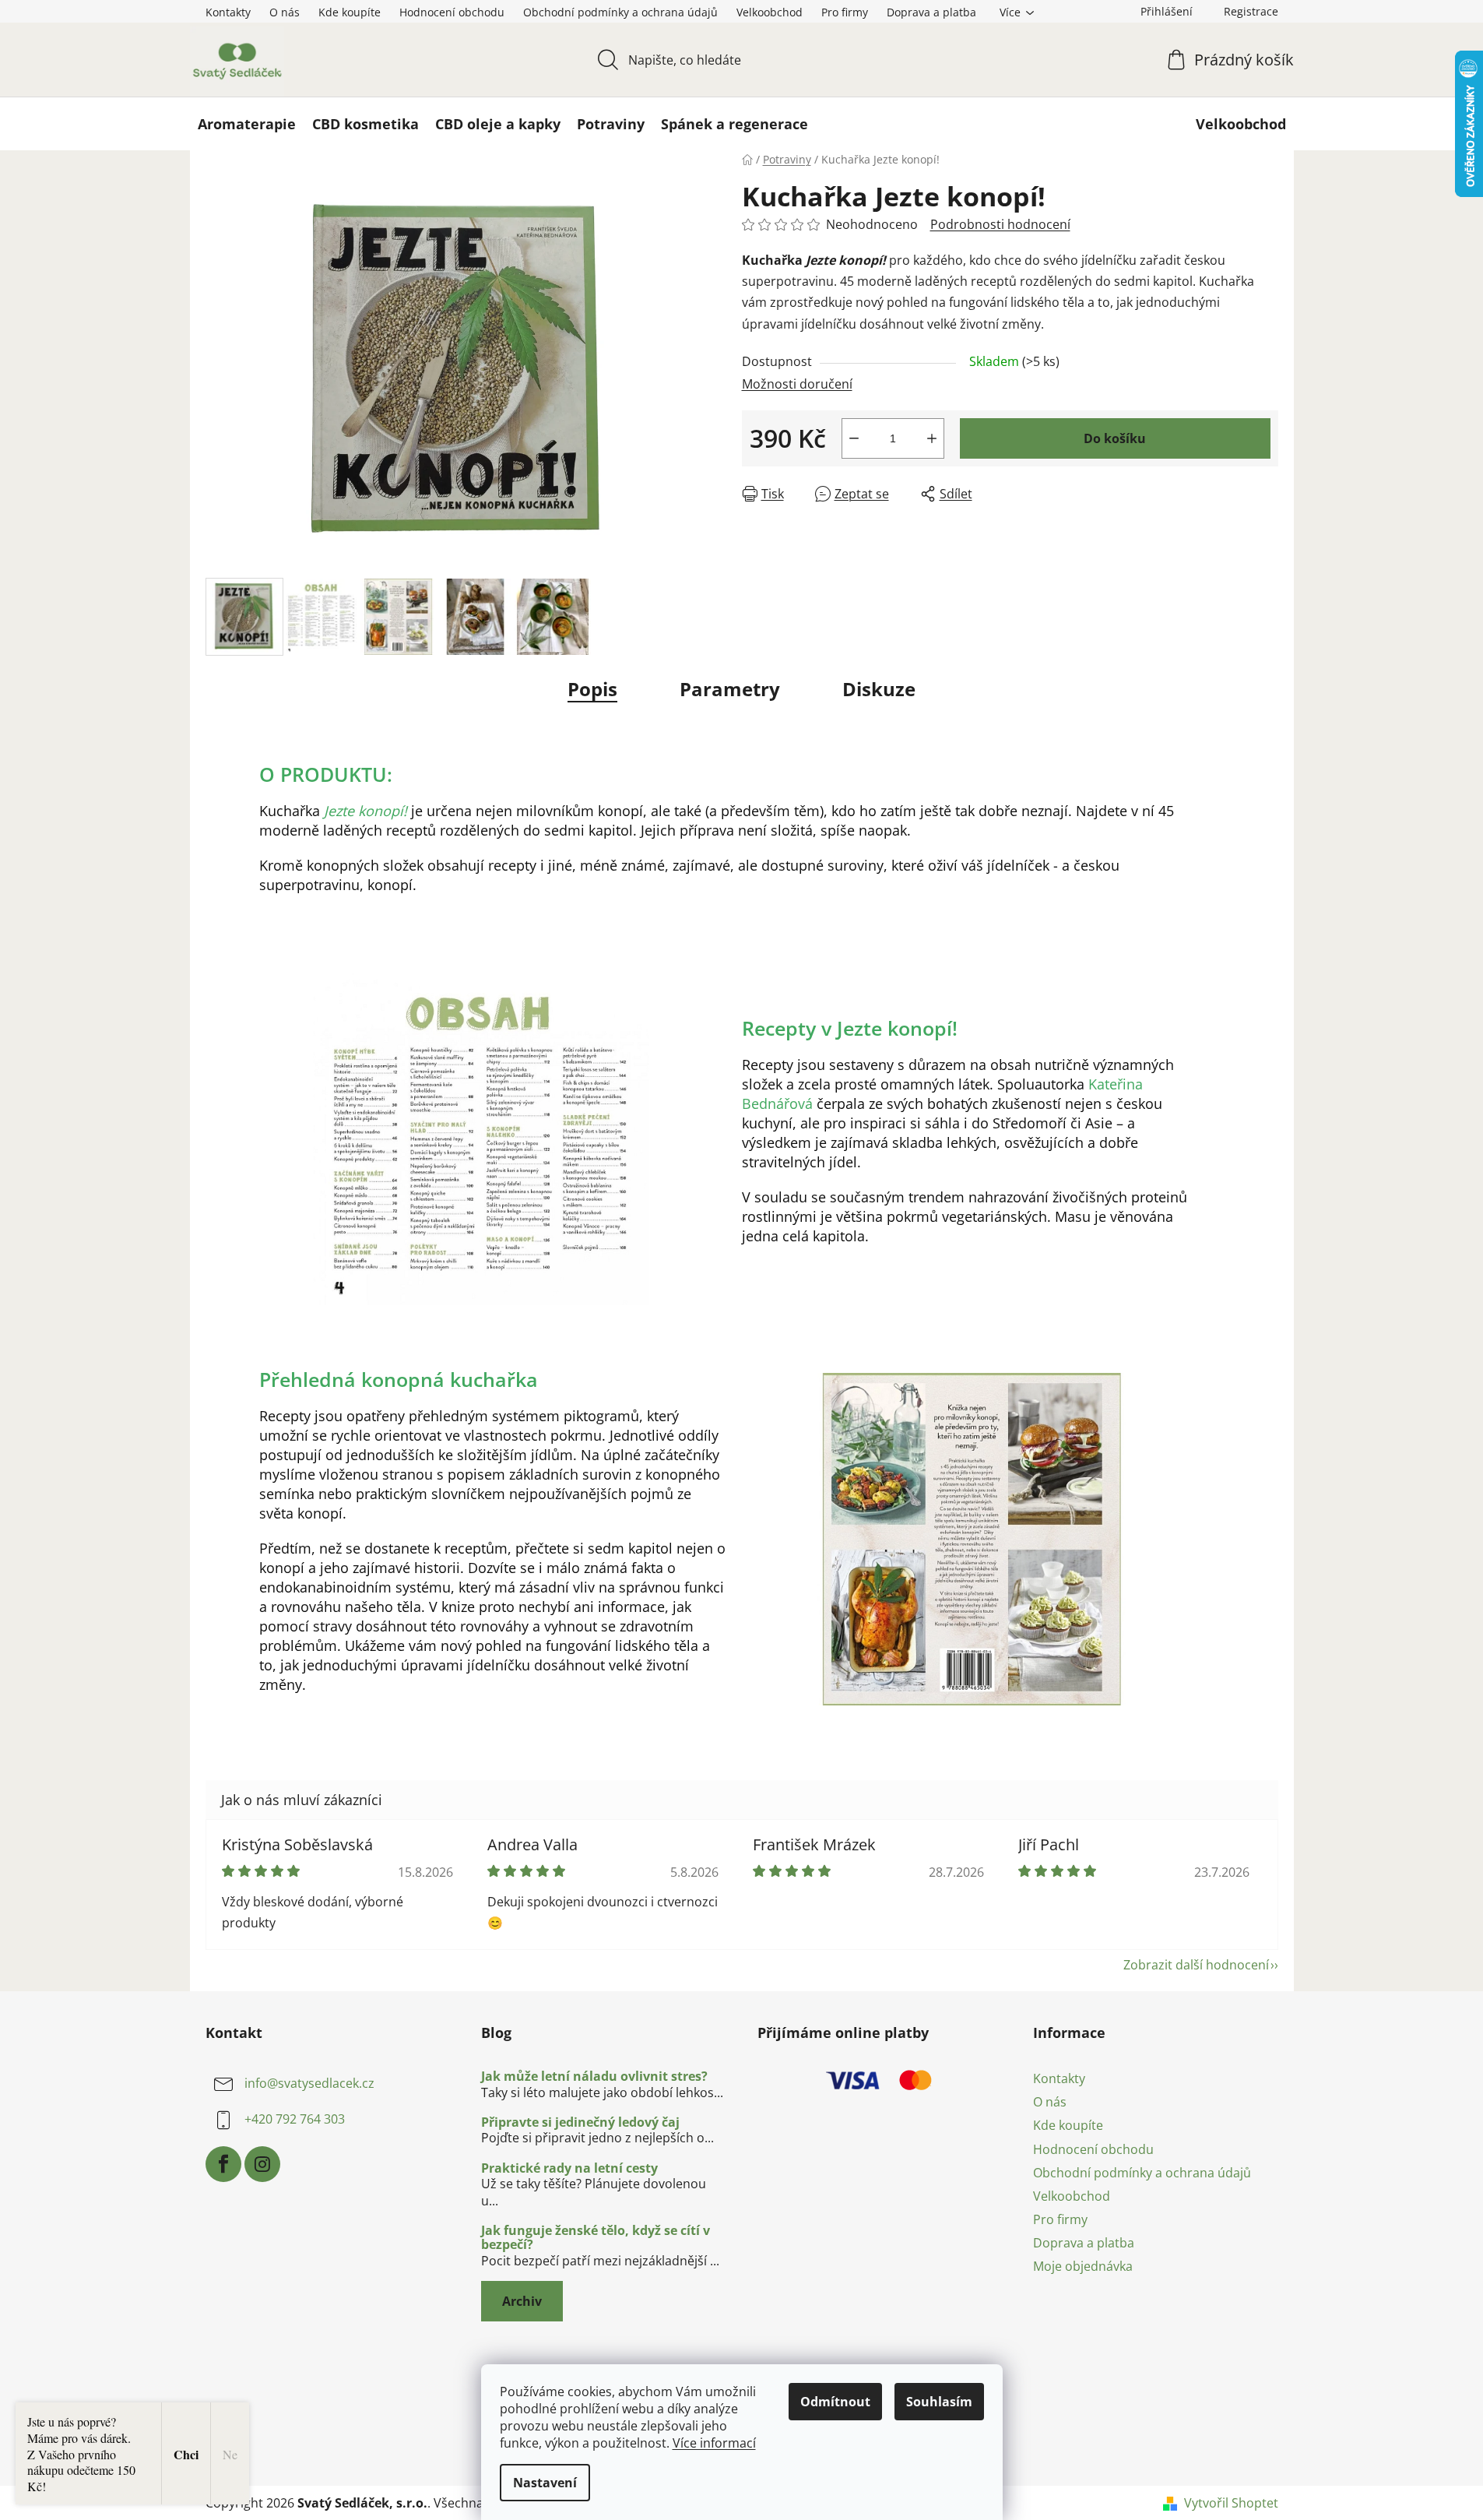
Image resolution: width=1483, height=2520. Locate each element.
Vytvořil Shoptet (1231, 2503)
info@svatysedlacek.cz (309, 2083)
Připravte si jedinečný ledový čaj (580, 2123)
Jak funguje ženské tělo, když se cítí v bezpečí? (596, 2238)
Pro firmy (845, 12)
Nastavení (545, 2483)
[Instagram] (262, 2164)
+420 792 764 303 (295, 2119)
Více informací (714, 2443)
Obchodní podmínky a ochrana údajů (620, 12)
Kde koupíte (350, 12)
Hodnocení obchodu (452, 12)
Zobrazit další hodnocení (1196, 1965)
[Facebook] (223, 2164)
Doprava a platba (931, 12)
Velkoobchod (770, 12)
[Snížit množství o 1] (854, 438)
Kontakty (228, 12)
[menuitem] (247, 124)
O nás (285, 12)
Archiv (522, 2301)
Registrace (1251, 11)
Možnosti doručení (797, 384)
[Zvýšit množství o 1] (932, 438)
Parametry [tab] (730, 689)
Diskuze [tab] (879, 689)
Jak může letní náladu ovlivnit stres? (594, 2077)
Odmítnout (835, 2402)
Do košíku (1115, 438)
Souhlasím (939, 2402)
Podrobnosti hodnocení (1000, 224)
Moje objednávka (1083, 2266)
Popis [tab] (592, 689)
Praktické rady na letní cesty (569, 2169)
